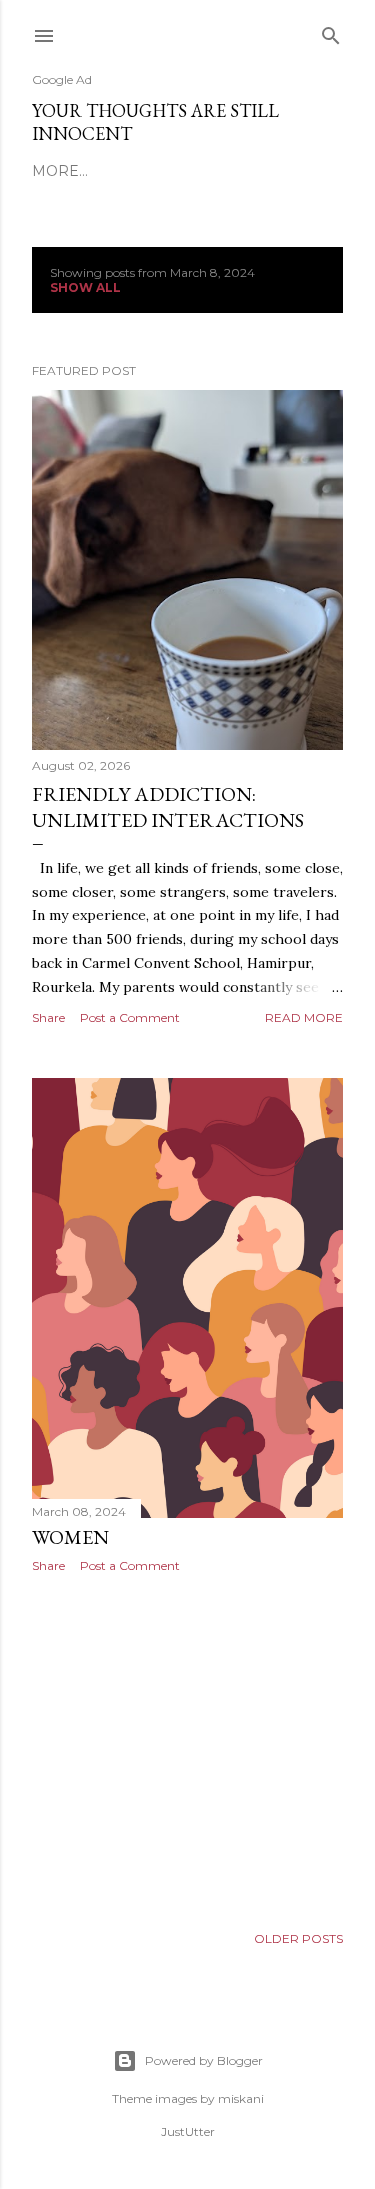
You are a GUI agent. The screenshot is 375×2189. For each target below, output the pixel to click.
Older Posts (298, 1938)
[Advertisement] (187, 1748)
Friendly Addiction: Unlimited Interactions (168, 807)
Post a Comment (130, 1017)
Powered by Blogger (204, 2060)
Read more (304, 1017)
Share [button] (48, 1017)
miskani (241, 2098)
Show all (85, 287)
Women (70, 1537)
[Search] (331, 31)
